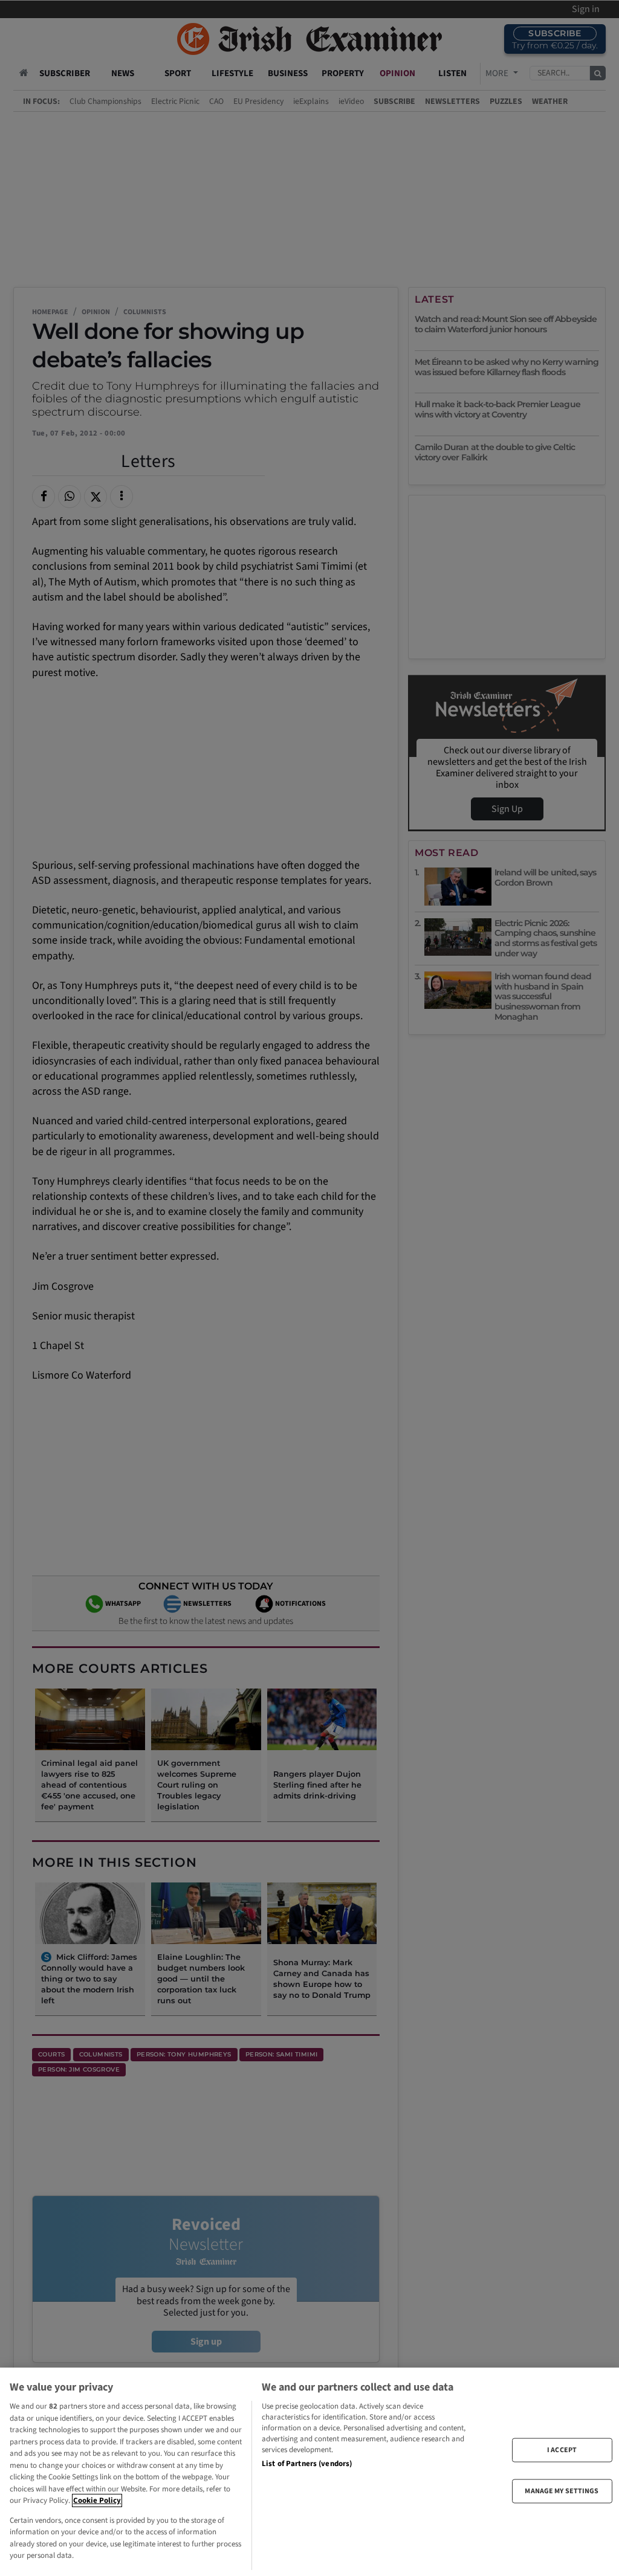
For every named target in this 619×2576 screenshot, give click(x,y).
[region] (309, 2472)
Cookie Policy (97, 2500)
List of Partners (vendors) (307, 2464)
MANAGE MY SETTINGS (562, 2491)
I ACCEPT (562, 2449)
